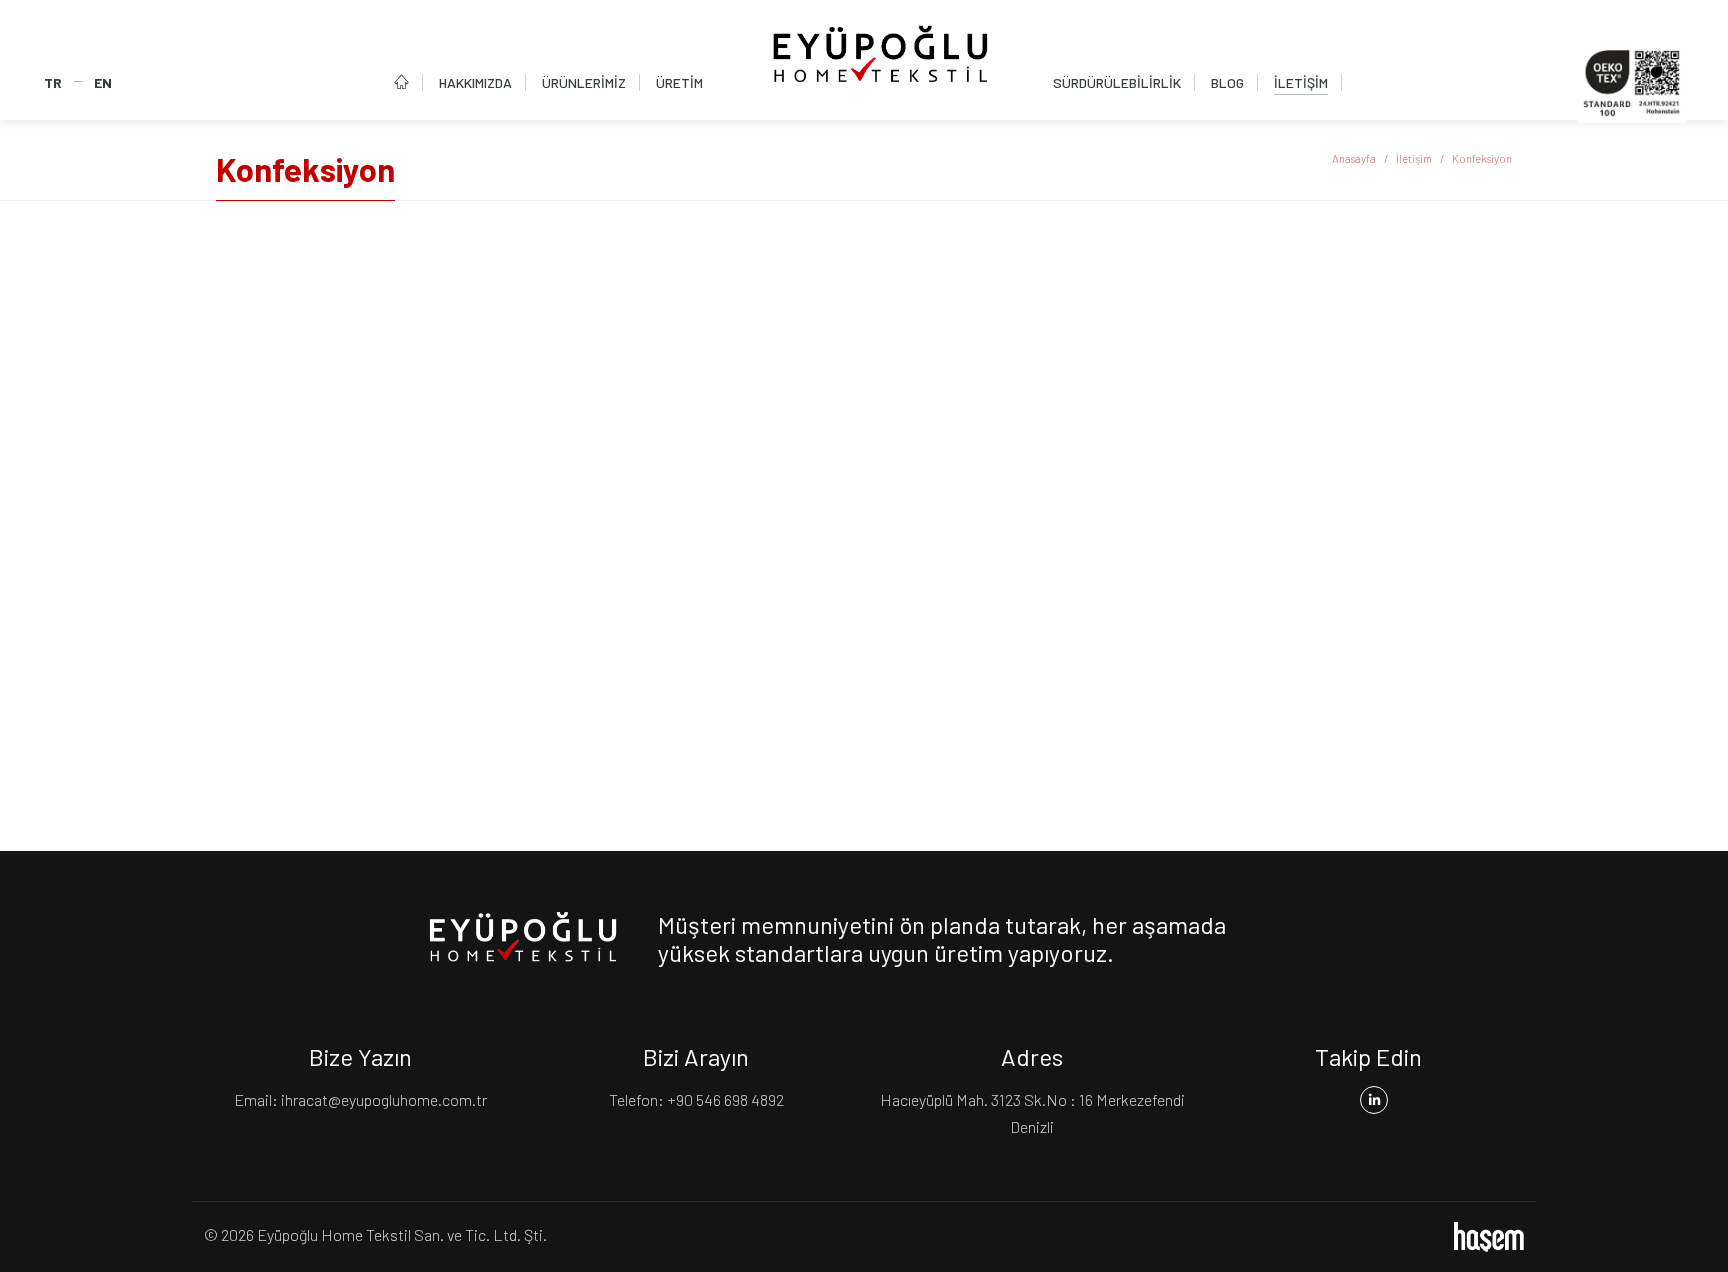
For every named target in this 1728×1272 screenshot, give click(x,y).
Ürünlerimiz (584, 82)
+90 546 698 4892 (725, 1099)
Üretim (679, 82)
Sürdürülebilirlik (1117, 82)
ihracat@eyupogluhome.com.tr (384, 1099)
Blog (1227, 82)
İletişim (1301, 82)
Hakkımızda (475, 82)
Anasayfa (1354, 158)
